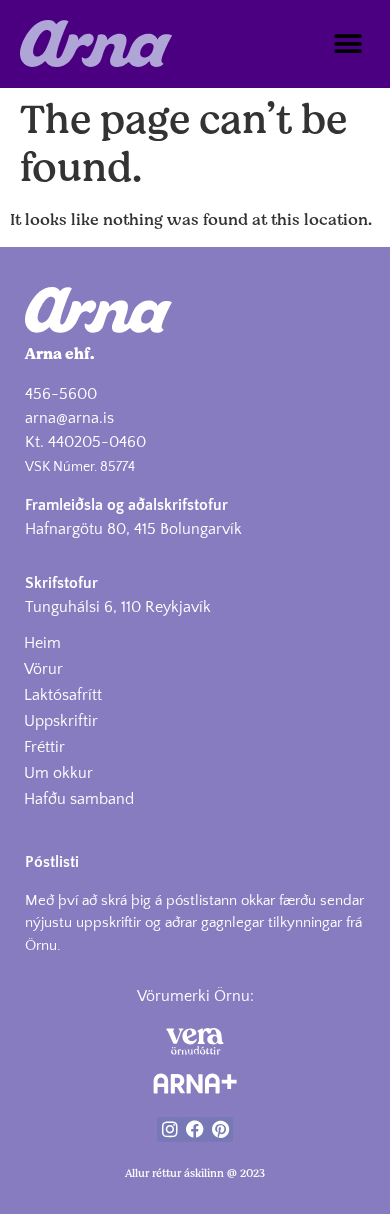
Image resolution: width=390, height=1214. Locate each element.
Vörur (43, 669)
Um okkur (58, 773)
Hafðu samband (79, 799)
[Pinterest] (220, 1129)
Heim (42, 643)
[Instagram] (169, 1129)
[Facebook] (194, 1129)
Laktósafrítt (63, 695)
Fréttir (44, 747)
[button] (347, 43)
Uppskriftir (61, 721)
